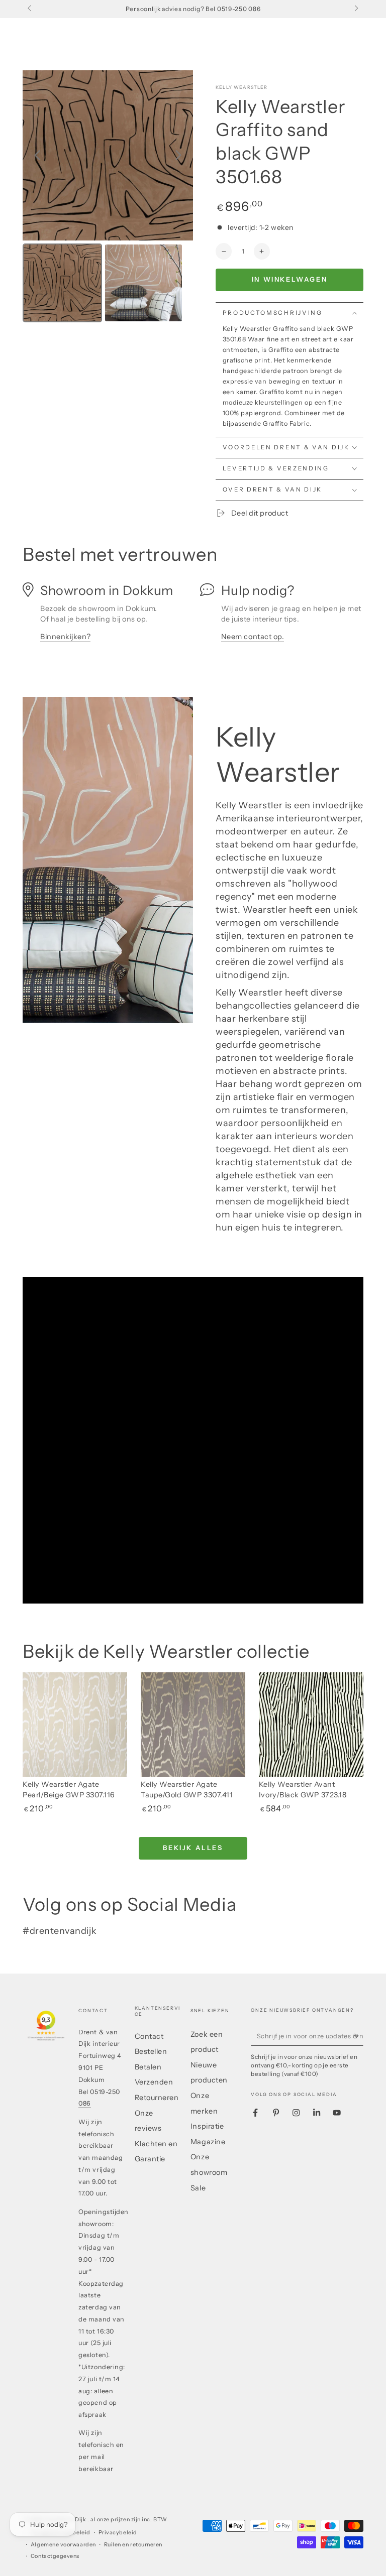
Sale (198, 2188)
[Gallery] (108, 198)
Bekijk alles (193, 1848)
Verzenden (154, 2082)
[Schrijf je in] (358, 2036)
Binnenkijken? (65, 637)
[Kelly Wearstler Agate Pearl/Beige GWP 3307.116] (75, 1725)
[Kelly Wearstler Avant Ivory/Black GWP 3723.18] (311, 1725)
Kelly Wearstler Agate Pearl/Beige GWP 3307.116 (69, 1790)
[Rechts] (356, 9)
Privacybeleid (118, 2533)
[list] (193, 617)
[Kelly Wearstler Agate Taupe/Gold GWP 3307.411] (193, 1725)
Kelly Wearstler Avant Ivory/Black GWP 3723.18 (303, 1790)
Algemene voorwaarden (63, 2545)
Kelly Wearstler (242, 87)
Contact (149, 2036)
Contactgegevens (55, 2556)
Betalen (148, 2067)
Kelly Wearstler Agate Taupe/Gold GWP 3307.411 (187, 1790)
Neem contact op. (253, 637)
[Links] (30, 9)
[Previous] (37, 155)
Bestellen (151, 2051)
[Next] (178, 155)
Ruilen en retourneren (133, 2545)
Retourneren (157, 2098)
